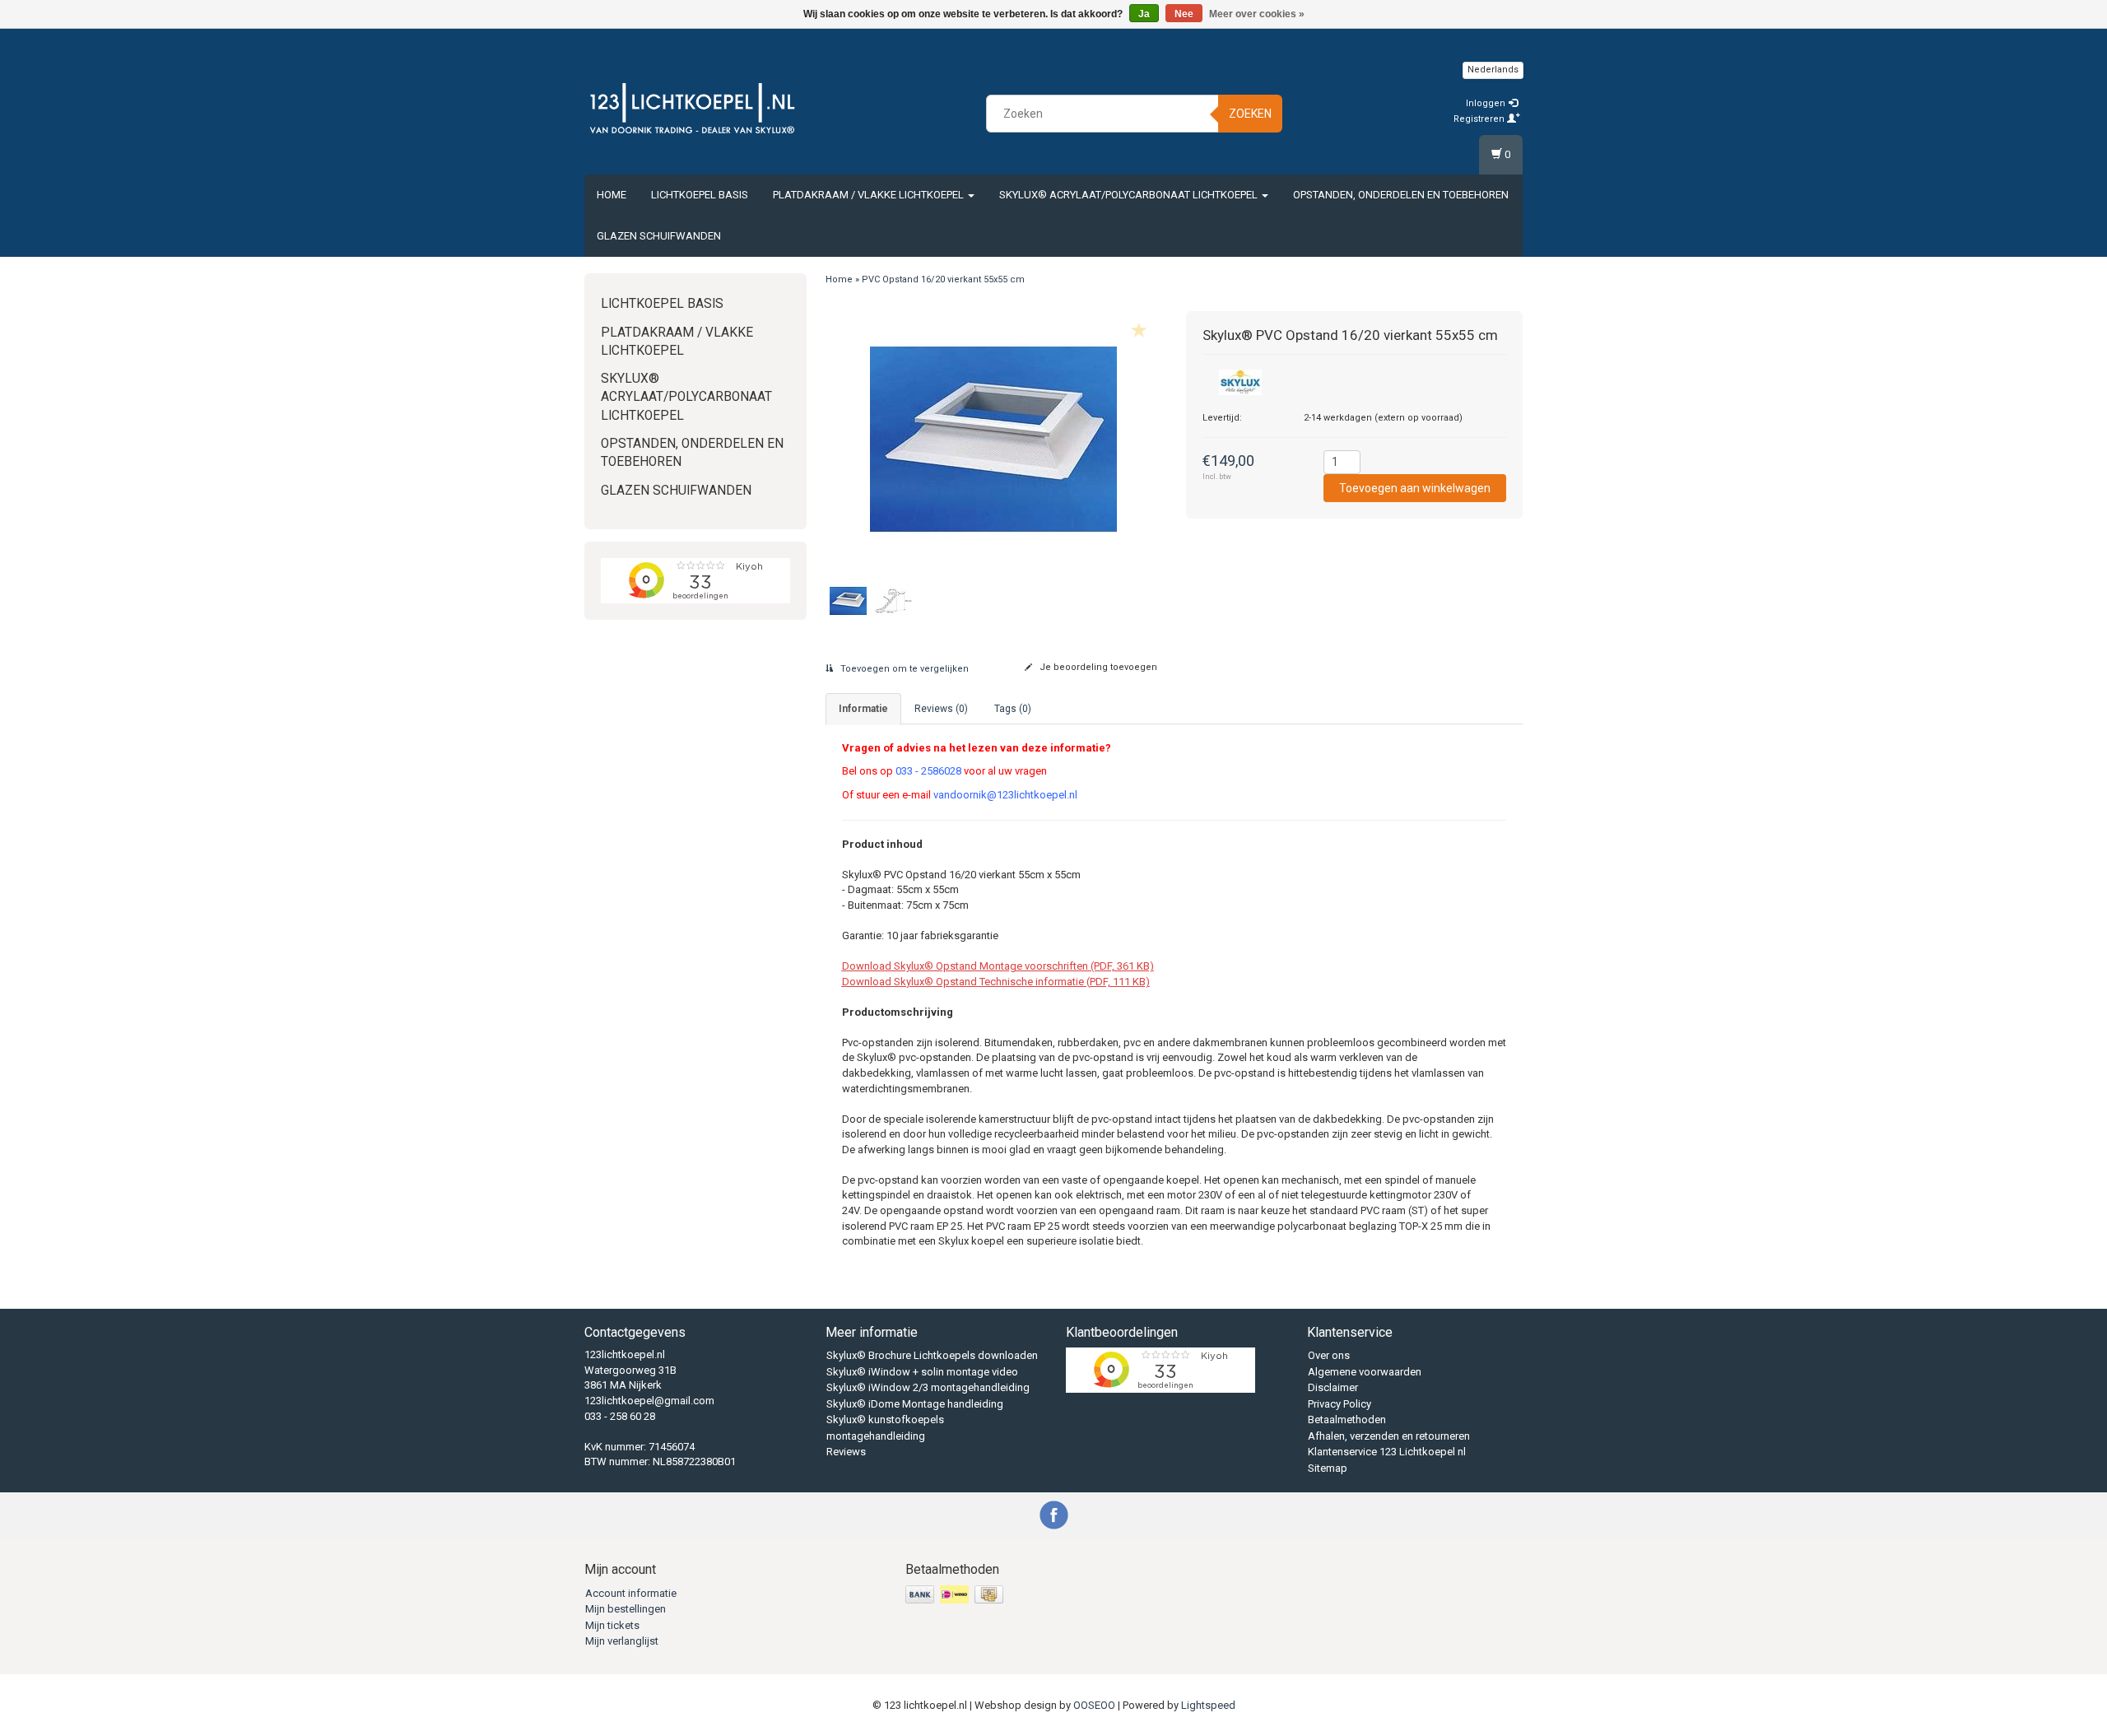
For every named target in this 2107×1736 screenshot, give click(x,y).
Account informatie (631, 1593)
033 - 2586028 (928, 771)
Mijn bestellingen (626, 1609)
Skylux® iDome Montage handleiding (915, 1404)
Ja (1144, 14)
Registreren (1480, 119)
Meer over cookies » (1257, 14)
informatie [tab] (863, 709)
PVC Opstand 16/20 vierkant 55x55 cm (943, 279)
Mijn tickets (612, 1625)
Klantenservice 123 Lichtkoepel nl (1387, 1452)
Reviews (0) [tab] (941, 709)
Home (612, 195)
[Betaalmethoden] (956, 1596)
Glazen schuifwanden (659, 236)
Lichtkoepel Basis (700, 195)
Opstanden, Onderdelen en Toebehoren (1401, 195)
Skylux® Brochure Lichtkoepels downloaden (932, 1355)
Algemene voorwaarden (1365, 1372)
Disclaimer (1333, 1387)
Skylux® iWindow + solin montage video (922, 1372)
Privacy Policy (1340, 1404)
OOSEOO (1094, 1705)
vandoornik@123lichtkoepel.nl (1005, 795)
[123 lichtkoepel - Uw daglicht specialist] (692, 111)
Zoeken (1250, 114)
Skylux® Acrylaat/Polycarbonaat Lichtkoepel (1130, 195)
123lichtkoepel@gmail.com (649, 1401)
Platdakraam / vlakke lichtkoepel (870, 195)
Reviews (846, 1452)
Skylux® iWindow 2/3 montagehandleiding (928, 1387)
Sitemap (1328, 1468)
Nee (1184, 14)
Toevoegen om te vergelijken (903, 669)
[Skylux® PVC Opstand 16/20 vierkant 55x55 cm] (994, 439)
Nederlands (1493, 70)
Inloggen (1487, 103)
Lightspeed (1208, 1705)
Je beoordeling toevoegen (1097, 667)
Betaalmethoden (1347, 1420)
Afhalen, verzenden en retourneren (1389, 1436)
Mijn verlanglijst (622, 1641)
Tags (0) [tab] (1013, 709)
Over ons (1329, 1355)
